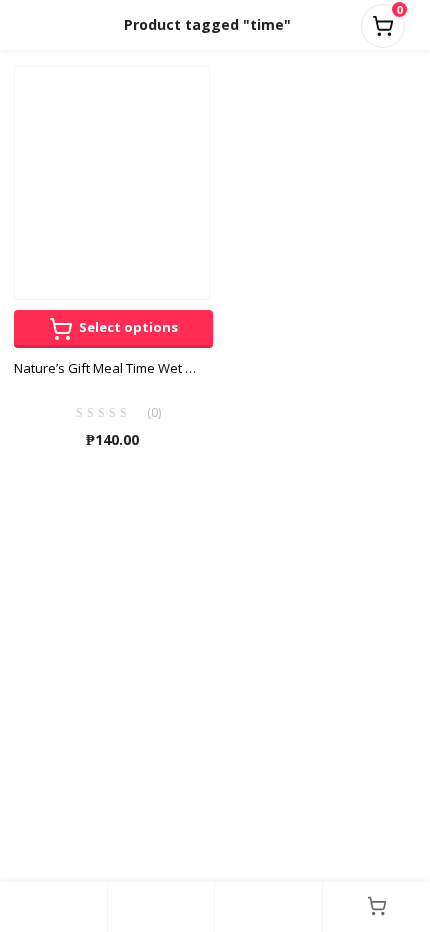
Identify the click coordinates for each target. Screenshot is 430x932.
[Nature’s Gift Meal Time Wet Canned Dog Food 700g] (112, 182)
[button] (383, 22)
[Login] (268, 907)
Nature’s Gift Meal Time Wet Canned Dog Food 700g (112, 368)
